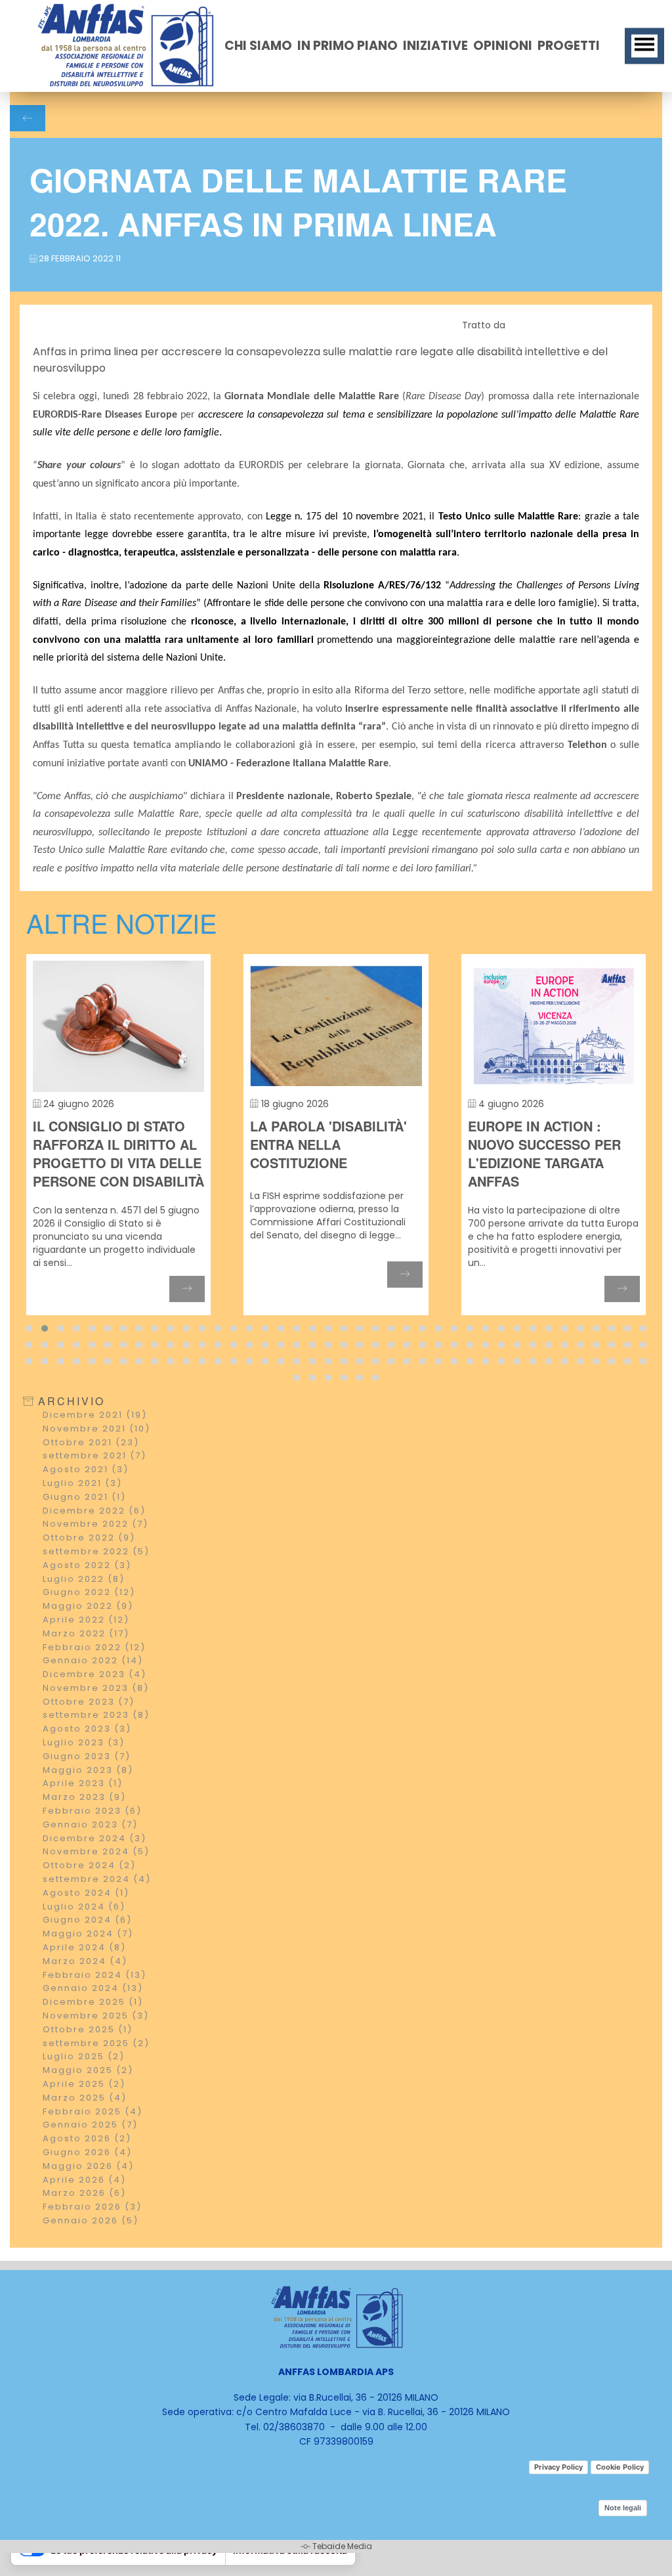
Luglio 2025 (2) (84, 2086)
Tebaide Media (342, 2546)
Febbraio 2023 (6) (92, 1841)
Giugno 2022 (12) (89, 1622)
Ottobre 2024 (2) (89, 1895)
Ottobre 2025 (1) (88, 2060)
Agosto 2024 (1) (86, 1923)
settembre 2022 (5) (96, 1582)
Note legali (623, 2508)
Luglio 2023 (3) (84, 1773)
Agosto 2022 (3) (87, 1595)
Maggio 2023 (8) (88, 1800)
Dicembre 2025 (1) (93, 2032)
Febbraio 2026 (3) (92, 2237)
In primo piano (347, 46)
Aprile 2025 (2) (84, 2114)
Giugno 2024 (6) (87, 1950)
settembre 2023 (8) (96, 1745)
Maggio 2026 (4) (88, 2196)
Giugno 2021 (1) (84, 1527)
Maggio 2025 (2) (88, 2100)
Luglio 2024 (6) (84, 1937)
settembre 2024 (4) (97, 1909)
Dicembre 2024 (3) (94, 1868)
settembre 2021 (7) (94, 1486)
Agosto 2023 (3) (87, 1759)
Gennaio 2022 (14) (93, 1691)
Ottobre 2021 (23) (91, 1473)
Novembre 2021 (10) (96, 1459)
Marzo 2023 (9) (84, 1827)
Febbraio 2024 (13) (94, 2005)
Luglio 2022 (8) (84, 1609)
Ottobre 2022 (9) (89, 1568)
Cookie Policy (620, 2467)
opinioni (503, 46)
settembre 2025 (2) (96, 2073)
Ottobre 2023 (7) (89, 1732)
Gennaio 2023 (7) (90, 1855)
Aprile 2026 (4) (84, 2210)
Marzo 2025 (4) (85, 2128)
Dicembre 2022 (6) (94, 1541)
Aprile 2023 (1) (83, 1813)
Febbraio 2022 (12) (94, 1677)
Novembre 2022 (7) (95, 1554)
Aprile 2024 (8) (84, 1977)
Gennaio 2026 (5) (91, 2251)
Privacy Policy (558, 2467)
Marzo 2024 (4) (85, 1991)
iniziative (435, 46)
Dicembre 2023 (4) (94, 1704)
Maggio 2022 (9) (88, 1636)
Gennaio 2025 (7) (90, 2155)
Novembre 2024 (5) (96, 1882)
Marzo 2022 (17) (86, 1664)
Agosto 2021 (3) (86, 1499)
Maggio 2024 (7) (88, 1964)
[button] (29, 1359)
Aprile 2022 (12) (86, 1650)
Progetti (569, 46)
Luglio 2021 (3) (82, 1513)
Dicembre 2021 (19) (95, 1445)
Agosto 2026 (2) (87, 2169)
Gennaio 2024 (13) (93, 2018)
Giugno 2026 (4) (87, 2182)
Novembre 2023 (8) (96, 1718)
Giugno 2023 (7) (87, 1786)
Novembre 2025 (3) (96, 2046)
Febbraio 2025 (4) (93, 2142)
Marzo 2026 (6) (84, 2223)
